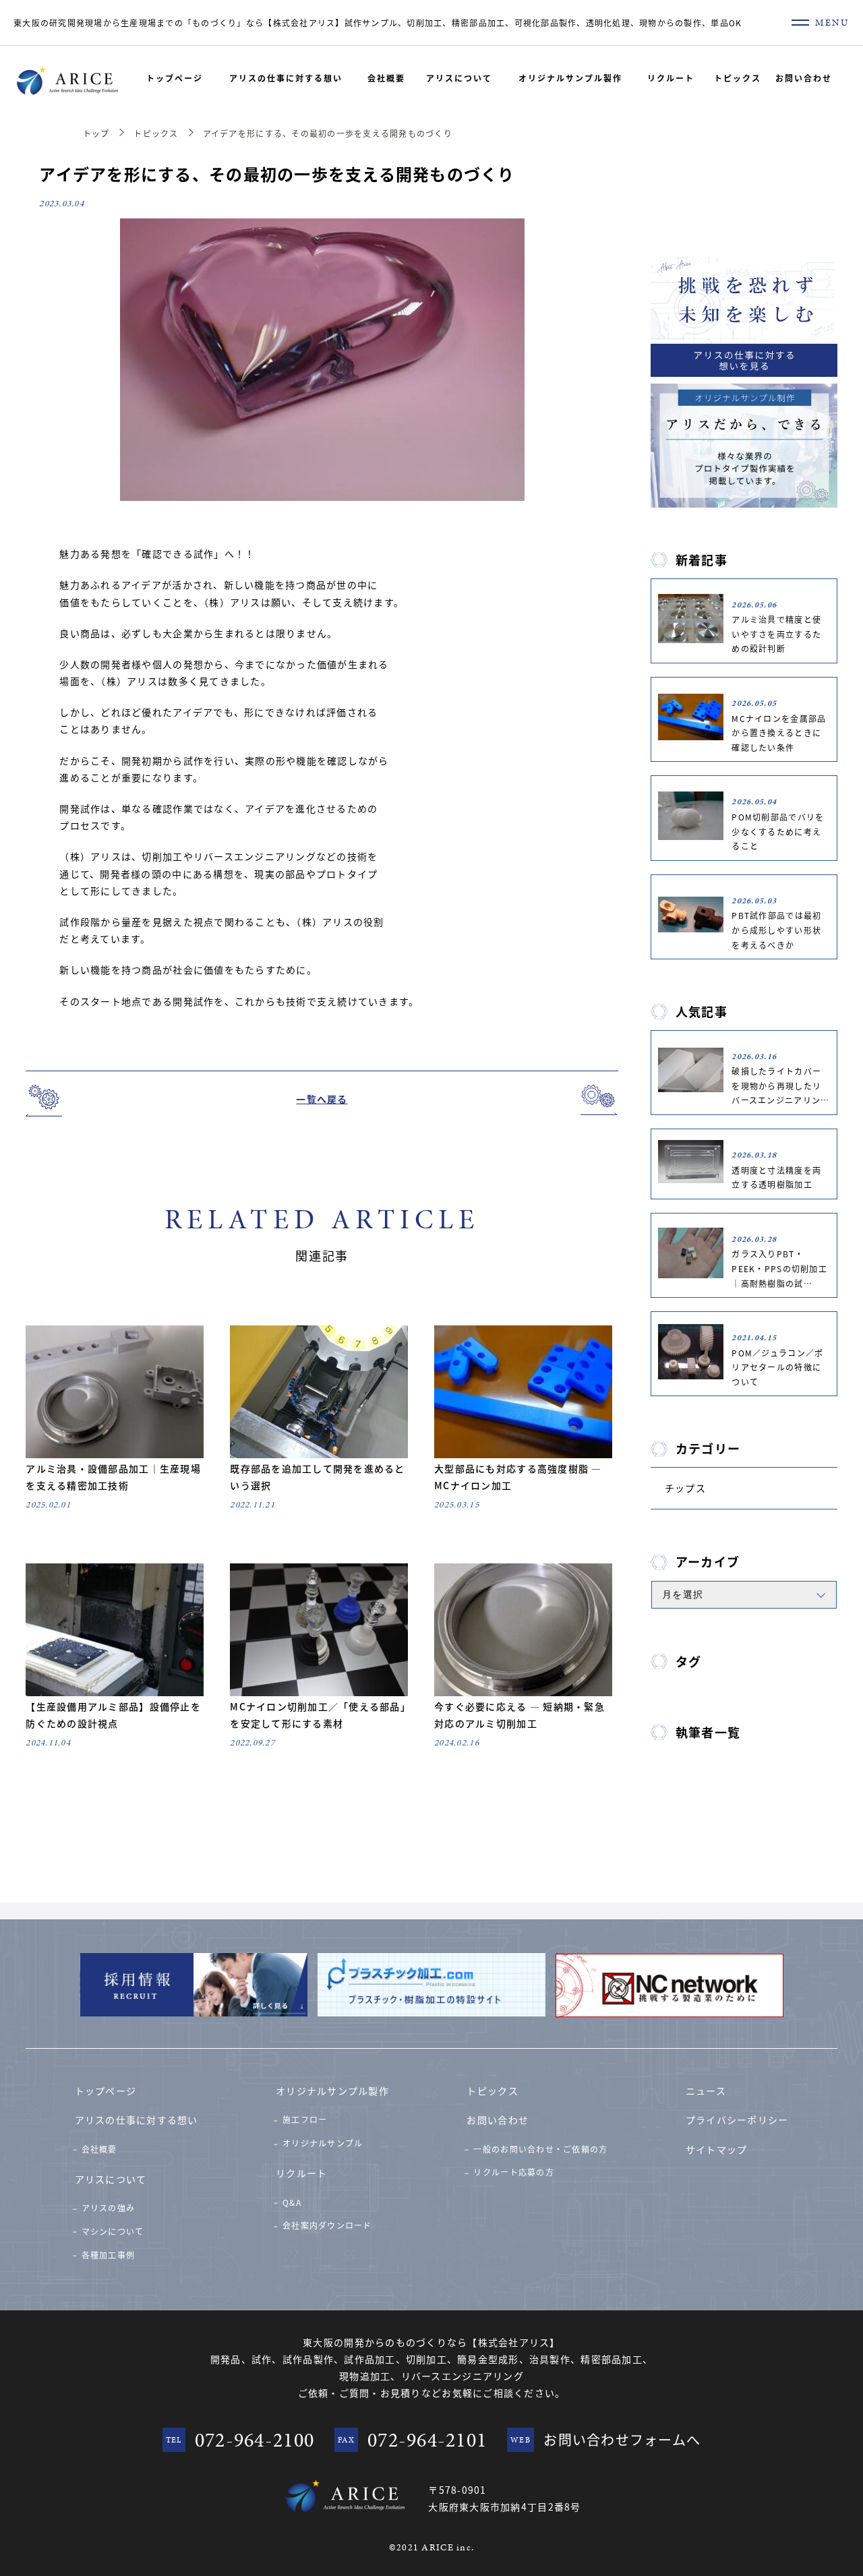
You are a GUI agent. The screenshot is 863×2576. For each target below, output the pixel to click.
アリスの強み (109, 2208)
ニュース (706, 2091)
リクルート (671, 78)
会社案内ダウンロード (327, 2225)
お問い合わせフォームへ (622, 2439)
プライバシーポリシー (737, 2120)
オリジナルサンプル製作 (570, 78)
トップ (96, 133)
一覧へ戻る (322, 1099)
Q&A (292, 2202)
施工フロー (305, 2119)
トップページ (175, 78)
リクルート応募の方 (513, 2172)
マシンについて (113, 2231)
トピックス (738, 78)
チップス (685, 1488)
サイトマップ (717, 2149)
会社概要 (386, 78)
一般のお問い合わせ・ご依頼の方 (540, 2149)
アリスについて (459, 78)
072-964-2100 (255, 2440)
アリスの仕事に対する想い (286, 78)
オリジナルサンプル (323, 2143)
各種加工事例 (109, 2255)
